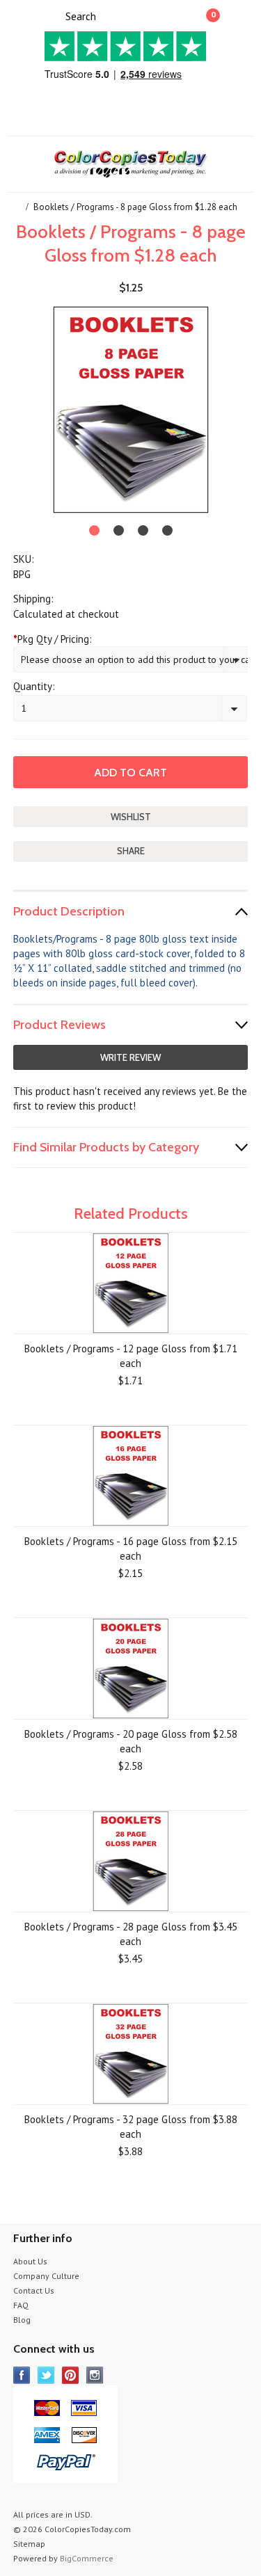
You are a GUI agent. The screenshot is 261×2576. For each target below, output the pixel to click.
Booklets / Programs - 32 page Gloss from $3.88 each (131, 2127)
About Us (30, 2261)
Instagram (95, 2375)
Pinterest (71, 2375)
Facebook (22, 2375)
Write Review (130, 1057)
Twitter (46, 2375)
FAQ (21, 2305)
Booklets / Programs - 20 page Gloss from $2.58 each (131, 1741)
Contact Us (34, 2290)
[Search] (53, 15)
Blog (22, 2320)
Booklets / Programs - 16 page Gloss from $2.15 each (131, 1549)
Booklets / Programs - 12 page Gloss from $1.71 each (131, 1356)
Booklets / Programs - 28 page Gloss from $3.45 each (131, 1934)
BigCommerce (87, 2558)
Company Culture (46, 2276)
